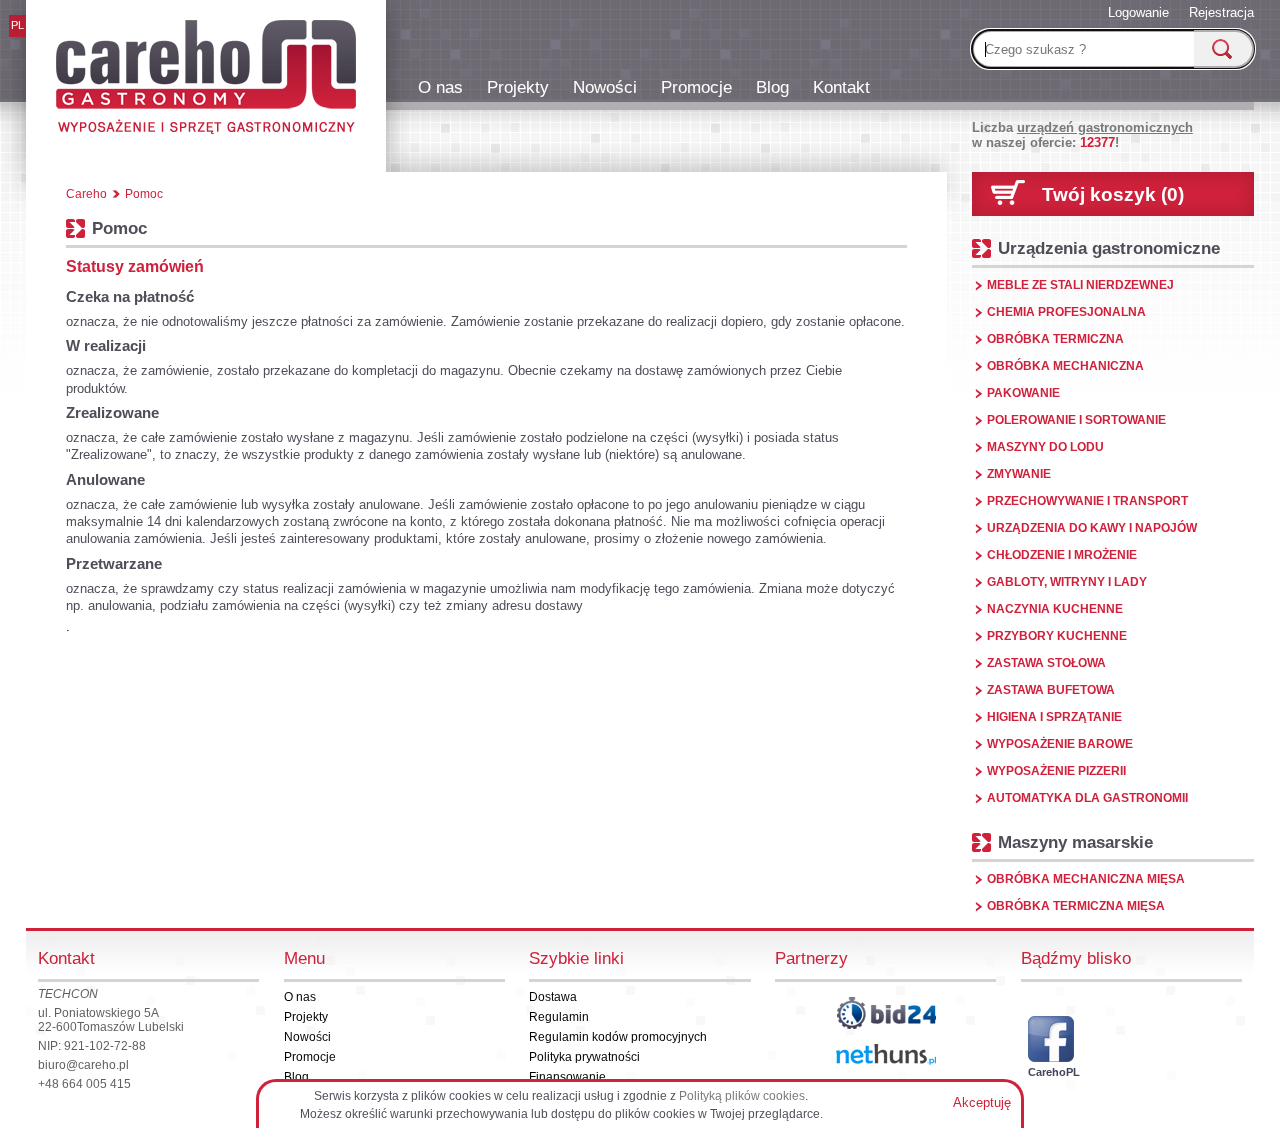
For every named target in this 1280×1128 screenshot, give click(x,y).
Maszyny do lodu (1045, 447)
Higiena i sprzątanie (1054, 717)
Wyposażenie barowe (1060, 744)
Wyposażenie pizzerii (1056, 771)
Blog (772, 87)
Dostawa (553, 997)
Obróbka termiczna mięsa (1076, 906)
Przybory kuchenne (1057, 636)
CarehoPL (1051, 1072)
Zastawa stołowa (1046, 663)
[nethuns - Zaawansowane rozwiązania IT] (886, 1054)
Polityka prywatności (584, 1057)
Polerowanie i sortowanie (1076, 420)
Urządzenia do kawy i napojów (1092, 528)
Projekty (518, 87)
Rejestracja (1221, 12)
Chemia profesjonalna (1066, 312)
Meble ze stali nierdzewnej (1080, 285)
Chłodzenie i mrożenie (1062, 555)
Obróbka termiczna (1055, 339)
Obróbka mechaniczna (1065, 366)
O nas (440, 87)
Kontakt (841, 87)
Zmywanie (1019, 474)
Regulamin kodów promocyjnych (618, 1037)
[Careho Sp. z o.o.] (206, 80)
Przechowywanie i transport (1087, 501)
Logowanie (1138, 12)
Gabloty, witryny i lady (1067, 582)
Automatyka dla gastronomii (1087, 798)
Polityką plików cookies (742, 1096)
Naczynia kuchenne (1055, 609)
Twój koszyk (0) (1113, 194)
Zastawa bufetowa (1051, 690)
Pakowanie (1023, 393)
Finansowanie (567, 1077)
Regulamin (559, 1017)
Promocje (696, 87)
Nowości (605, 87)
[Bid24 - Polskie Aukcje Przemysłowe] (886, 1013)
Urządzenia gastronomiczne (1109, 248)
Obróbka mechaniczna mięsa (1086, 879)
